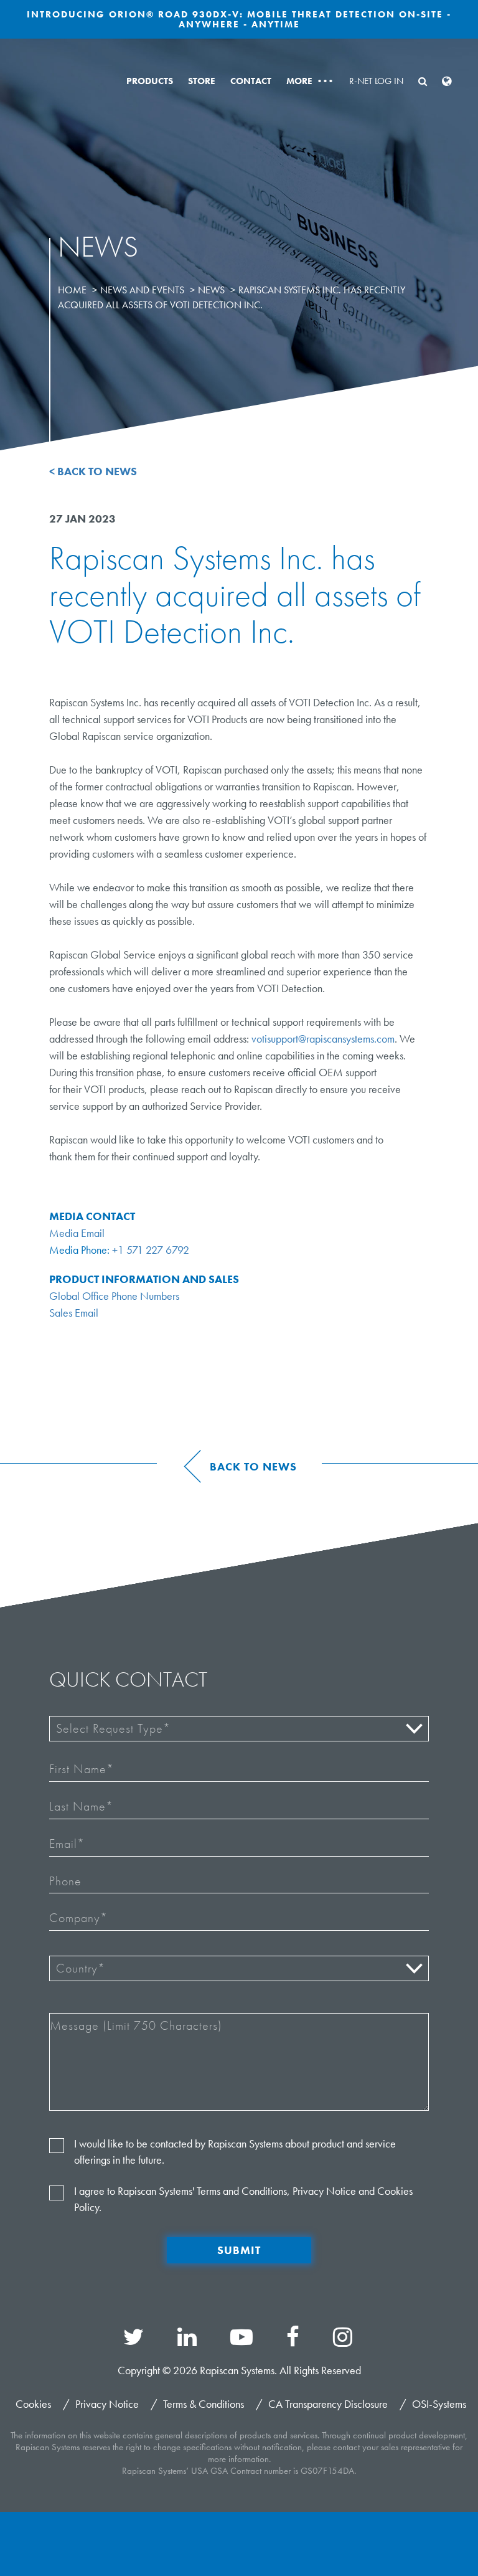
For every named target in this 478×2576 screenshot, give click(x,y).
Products (150, 81)
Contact (251, 81)
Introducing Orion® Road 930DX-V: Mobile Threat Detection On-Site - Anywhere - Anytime (239, 19)
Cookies (33, 2404)
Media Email (77, 1233)
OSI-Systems (439, 2404)
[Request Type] (239, 1729)
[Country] (239, 1968)
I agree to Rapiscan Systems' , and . (243, 2199)
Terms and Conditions (242, 2191)
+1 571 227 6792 (151, 1250)
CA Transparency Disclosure (328, 2404)
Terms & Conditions (204, 2404)
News (211, 290)
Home (72, 290)
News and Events (142, 290)
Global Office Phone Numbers (114, 1296)
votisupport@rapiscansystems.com (323, 1039)
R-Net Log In (376, 81)
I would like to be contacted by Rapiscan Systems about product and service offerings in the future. (235, 2152)
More (309, 81)
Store (202, 81)
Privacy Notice (324, 2191)
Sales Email (74, 1313)
